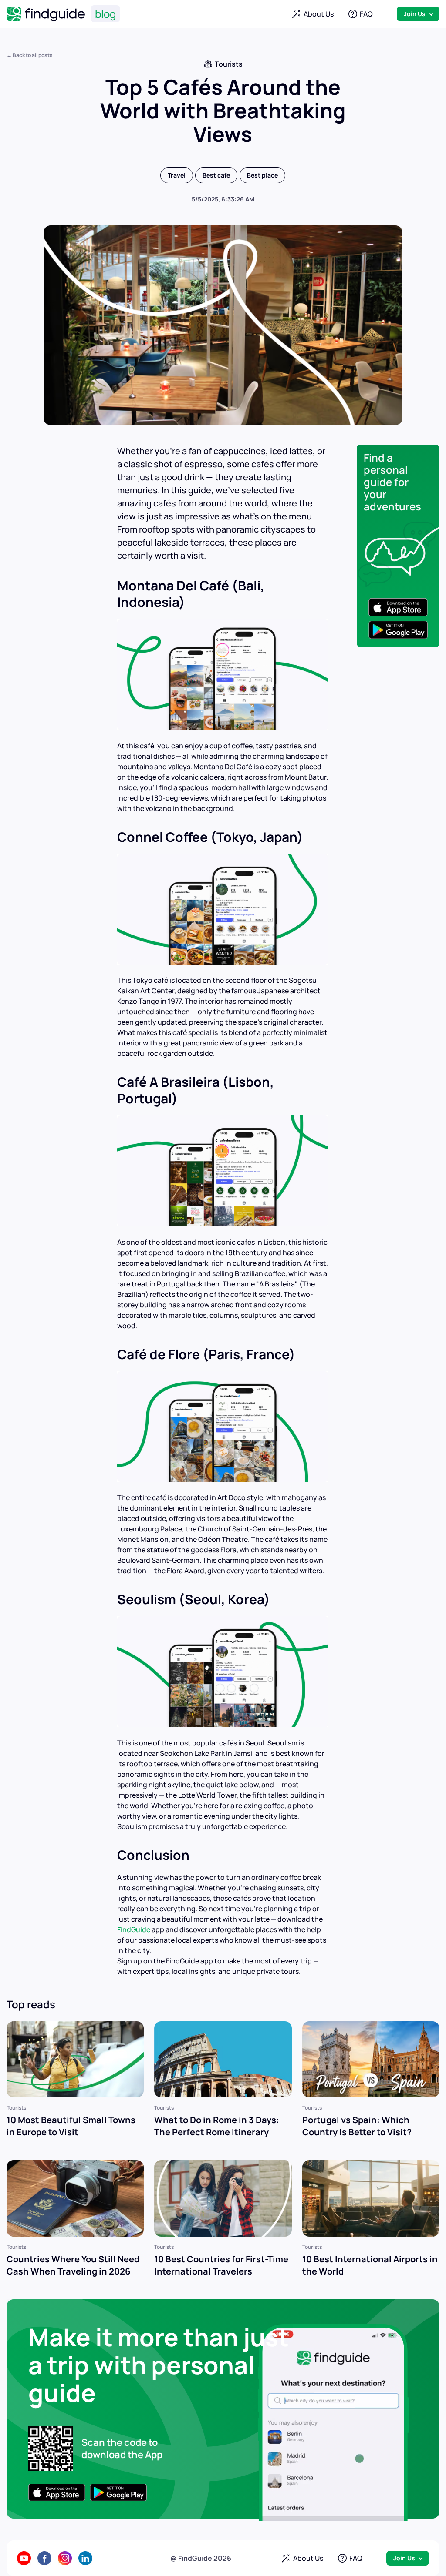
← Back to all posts (30, 55)
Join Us (415, 14)
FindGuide (134, 1929)
